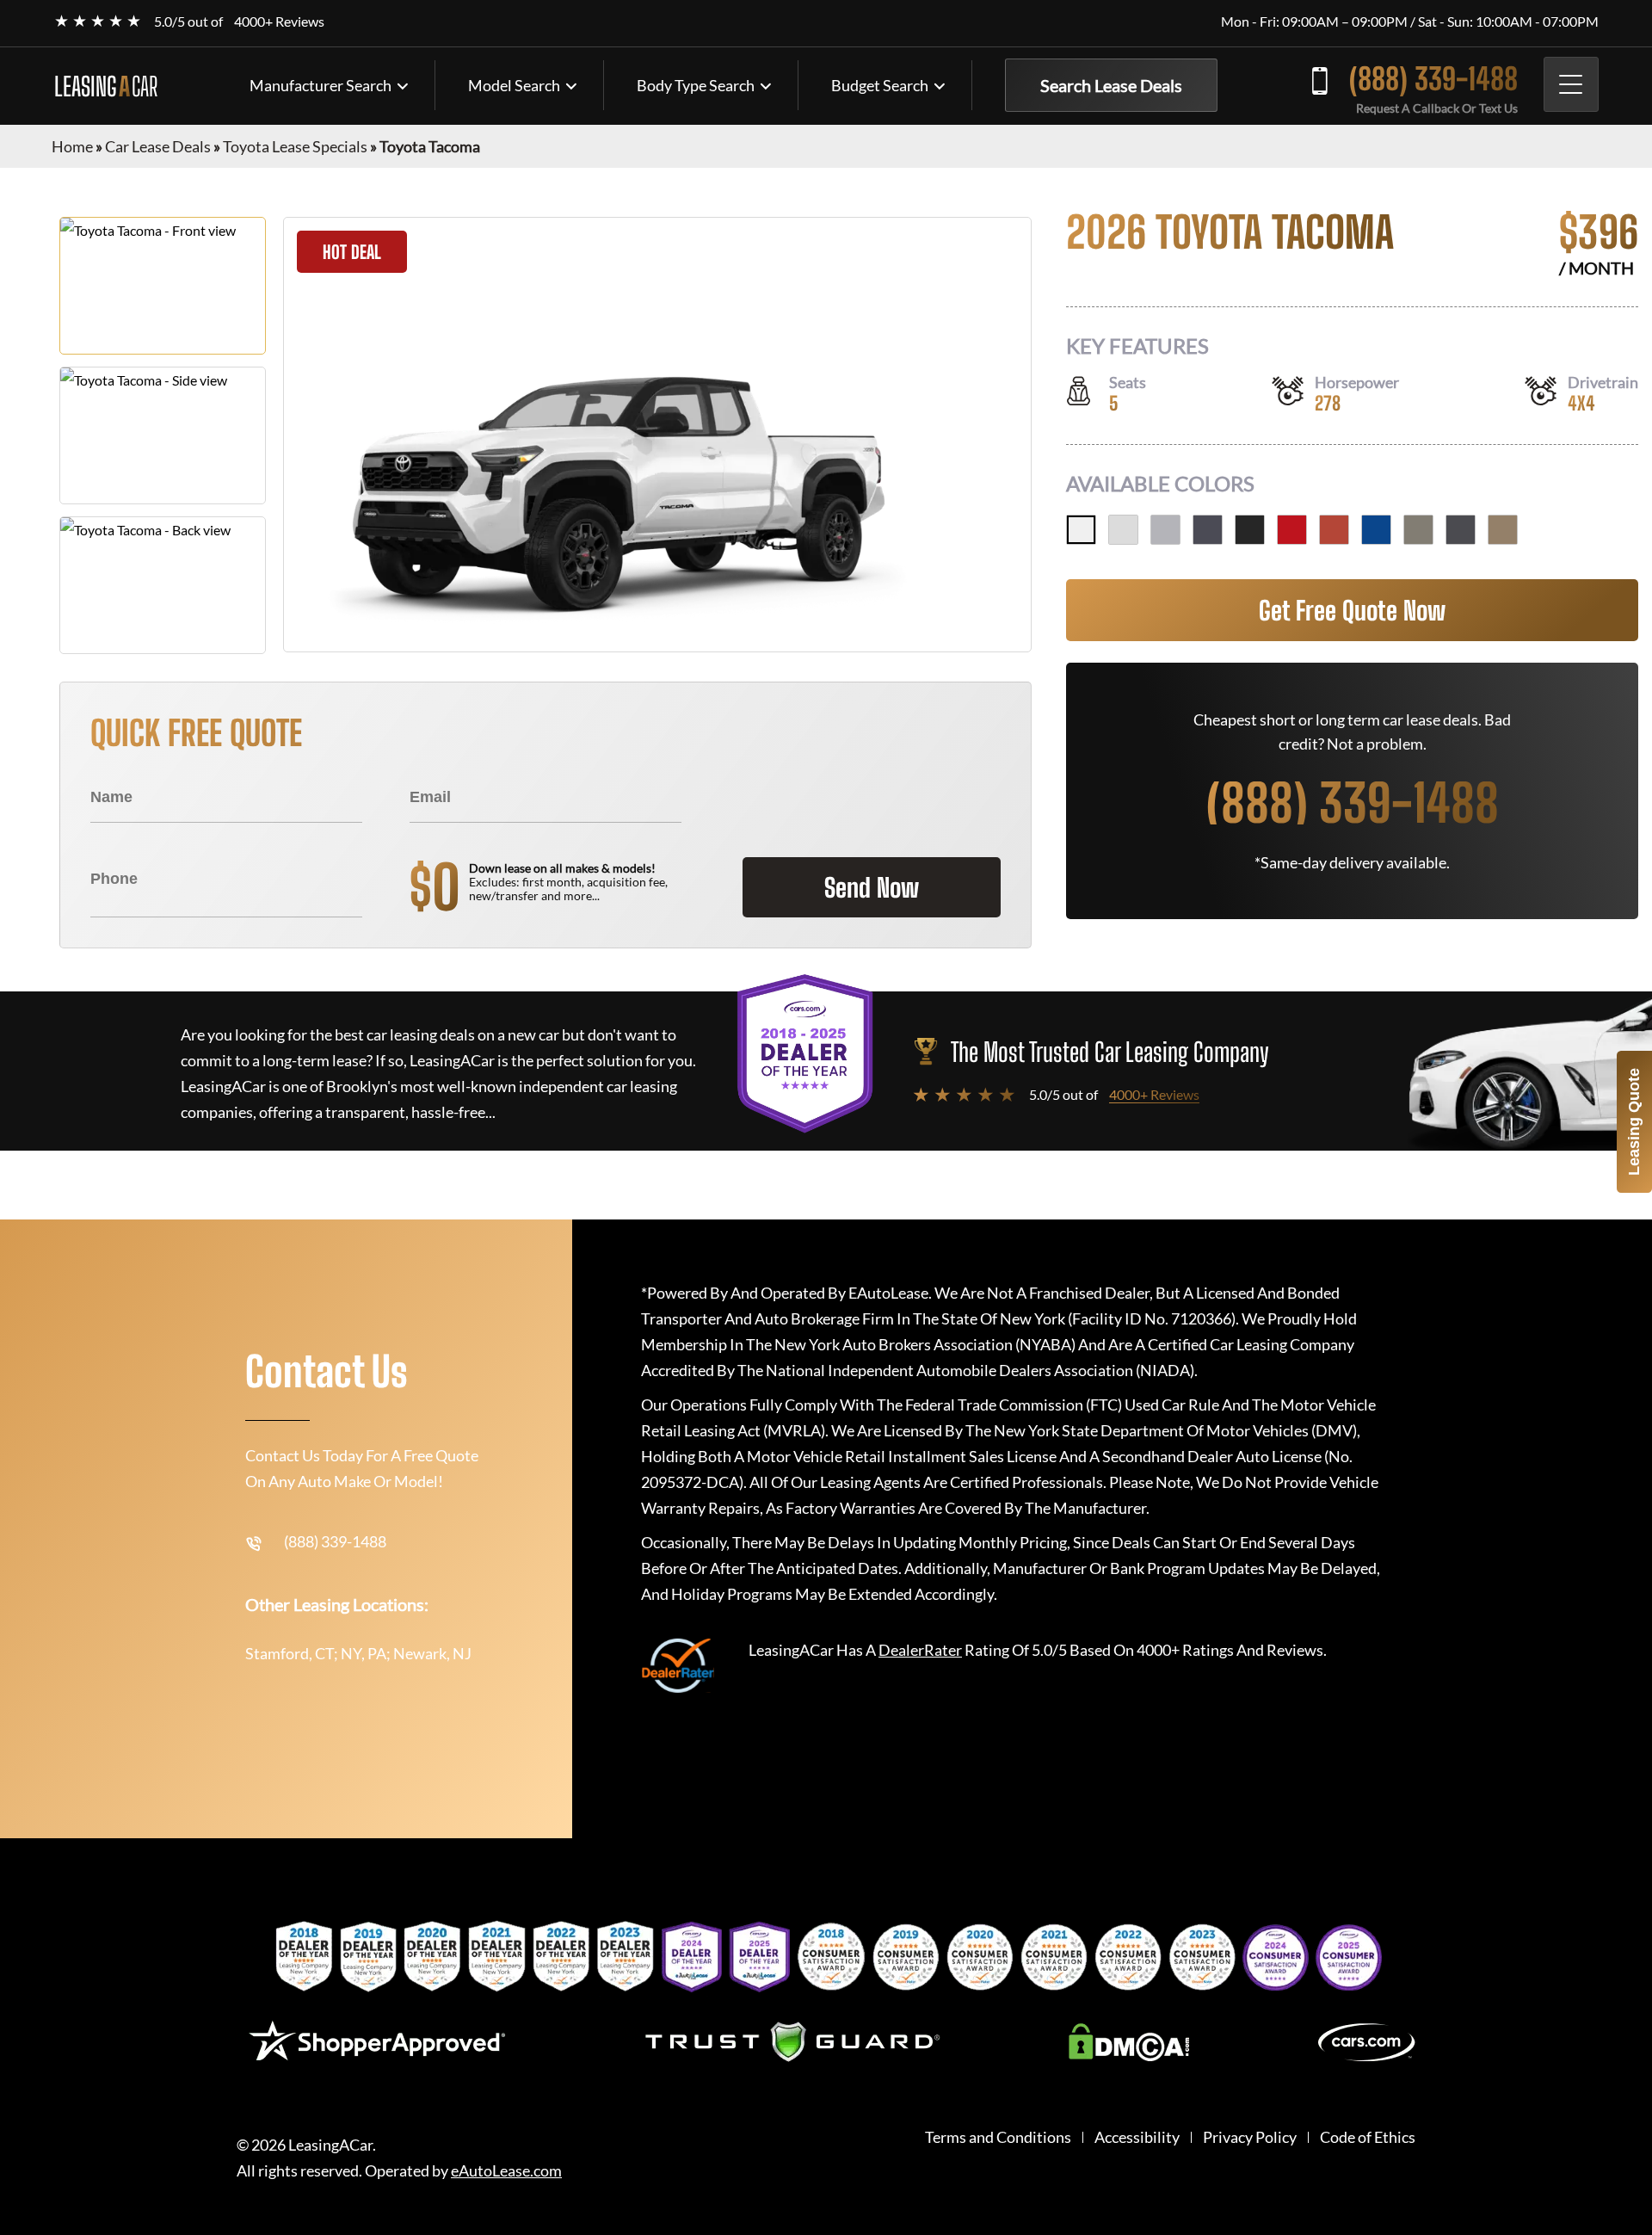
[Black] (1250, 530)
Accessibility (1137, 2137)
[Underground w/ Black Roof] (1461, 530)
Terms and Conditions (998, 2137)
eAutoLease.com (506, 2171)
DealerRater (920, 1650)
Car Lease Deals (158, 146)
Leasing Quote (1634, 1122)
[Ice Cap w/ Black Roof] (1081, 530)
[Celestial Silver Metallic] (1165, 530)
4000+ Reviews (279, 21)
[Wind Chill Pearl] (1123, 530)
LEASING (106, 86)
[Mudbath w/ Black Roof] (1503, 530)
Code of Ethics (1368, 2137)
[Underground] (1208, 530)
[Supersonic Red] (1292, 530)
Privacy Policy (1250, 2137)
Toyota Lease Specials (295, 146)
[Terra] (1334, 530)
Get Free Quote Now (1352, 610)
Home (72, 146)
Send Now (872, 887)
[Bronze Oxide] (1418, 530)
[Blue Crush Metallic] (1376, 530)
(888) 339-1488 (1433, 79)
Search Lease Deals (1111, 85)
